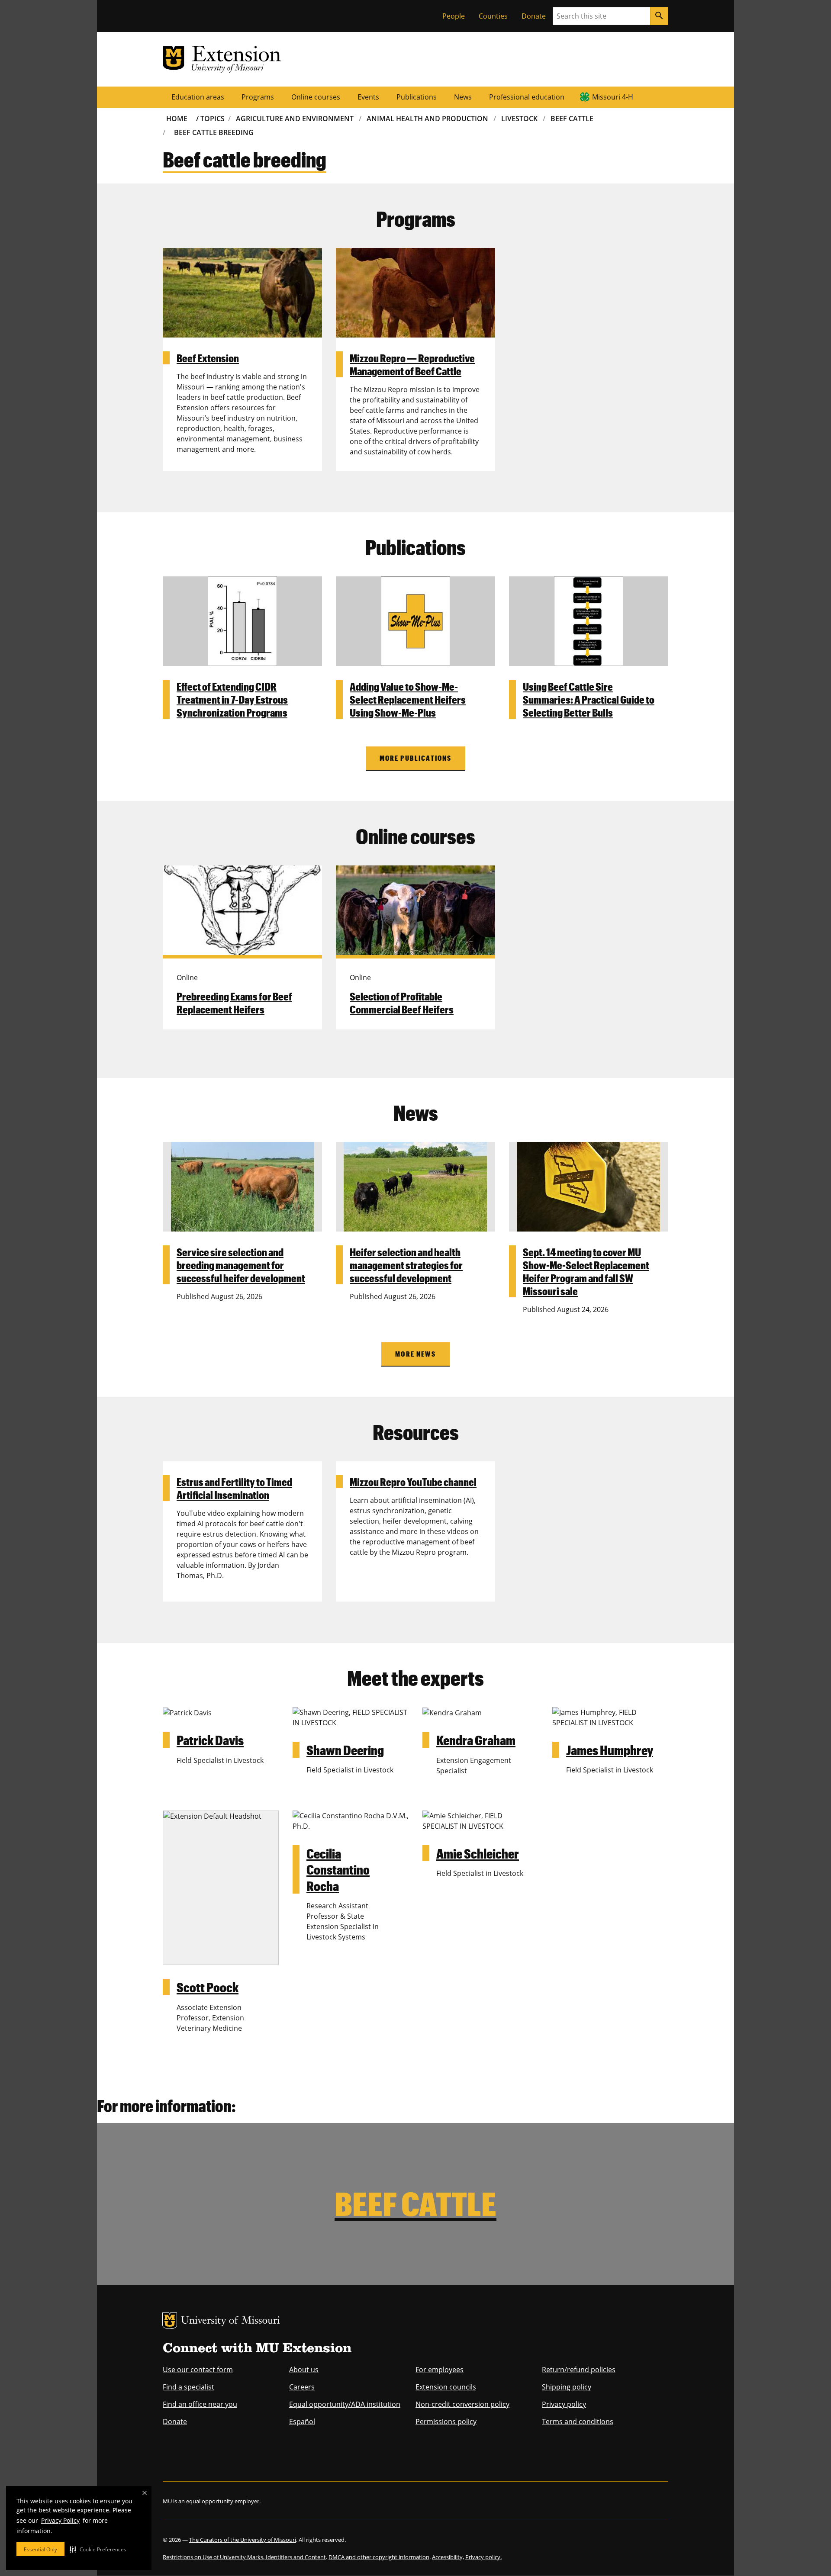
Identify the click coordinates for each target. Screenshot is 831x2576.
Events (368, 97)
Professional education (527, 97)
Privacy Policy (60, 2520)
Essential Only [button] (40, 2549)
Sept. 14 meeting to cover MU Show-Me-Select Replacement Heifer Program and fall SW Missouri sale (586, 1271)
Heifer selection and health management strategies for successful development (406, 1265)
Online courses (316, 97)
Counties (493, 16)
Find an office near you (200, 2404)
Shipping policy (567, 2387)
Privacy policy (564, 2404)
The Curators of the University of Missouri (243, 2540)
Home (177, 119)
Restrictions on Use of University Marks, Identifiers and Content (244, 2557)
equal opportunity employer (223, 2501)
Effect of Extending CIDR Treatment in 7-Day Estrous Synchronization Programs (232, 699)
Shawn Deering (345, 1750)
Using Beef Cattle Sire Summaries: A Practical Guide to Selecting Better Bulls (589, 699)
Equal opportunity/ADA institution (345, 2404)
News (463, 97)
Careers (302, 2387)
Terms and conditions (578, 2422)
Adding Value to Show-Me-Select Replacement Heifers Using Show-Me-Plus (408, 699)
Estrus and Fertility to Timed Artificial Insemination (234, 1488)
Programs (258, 97)
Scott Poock (208, 1987)
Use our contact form (198, 2370)
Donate (534, 16)
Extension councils (446, 2387)
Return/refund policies (579, 2370)
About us (304, 2370)
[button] (98, 2549)
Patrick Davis (210, 1740)
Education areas (198, 97)
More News (415, 1354)
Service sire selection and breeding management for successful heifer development (241, 1265)
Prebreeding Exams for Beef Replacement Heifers (234, 1003)
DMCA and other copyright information (379, 2557)
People (454, 16)
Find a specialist (188, 2387)
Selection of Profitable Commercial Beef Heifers (402, 1003)
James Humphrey (610, 1750)
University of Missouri (230, 2321)
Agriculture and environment (295, 119)
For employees (440, 2370)
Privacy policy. (483, 2557)
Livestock (519, 119)
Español (302, 2422)
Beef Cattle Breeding (214, 132)
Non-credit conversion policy (462, 2404)
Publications (417, 97)
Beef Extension (208, 358)
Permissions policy (446, 2422)
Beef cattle (572, 119)
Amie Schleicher (478, 1853)
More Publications (416, 758)
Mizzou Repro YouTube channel (413, 1482)
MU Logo (170, 2321)
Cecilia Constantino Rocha (338, 1869)
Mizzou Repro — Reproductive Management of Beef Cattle (412, 364)
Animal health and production (427, 119)
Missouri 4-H (613, 97)
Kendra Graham (476, 1740)
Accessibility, (448, 2557)
